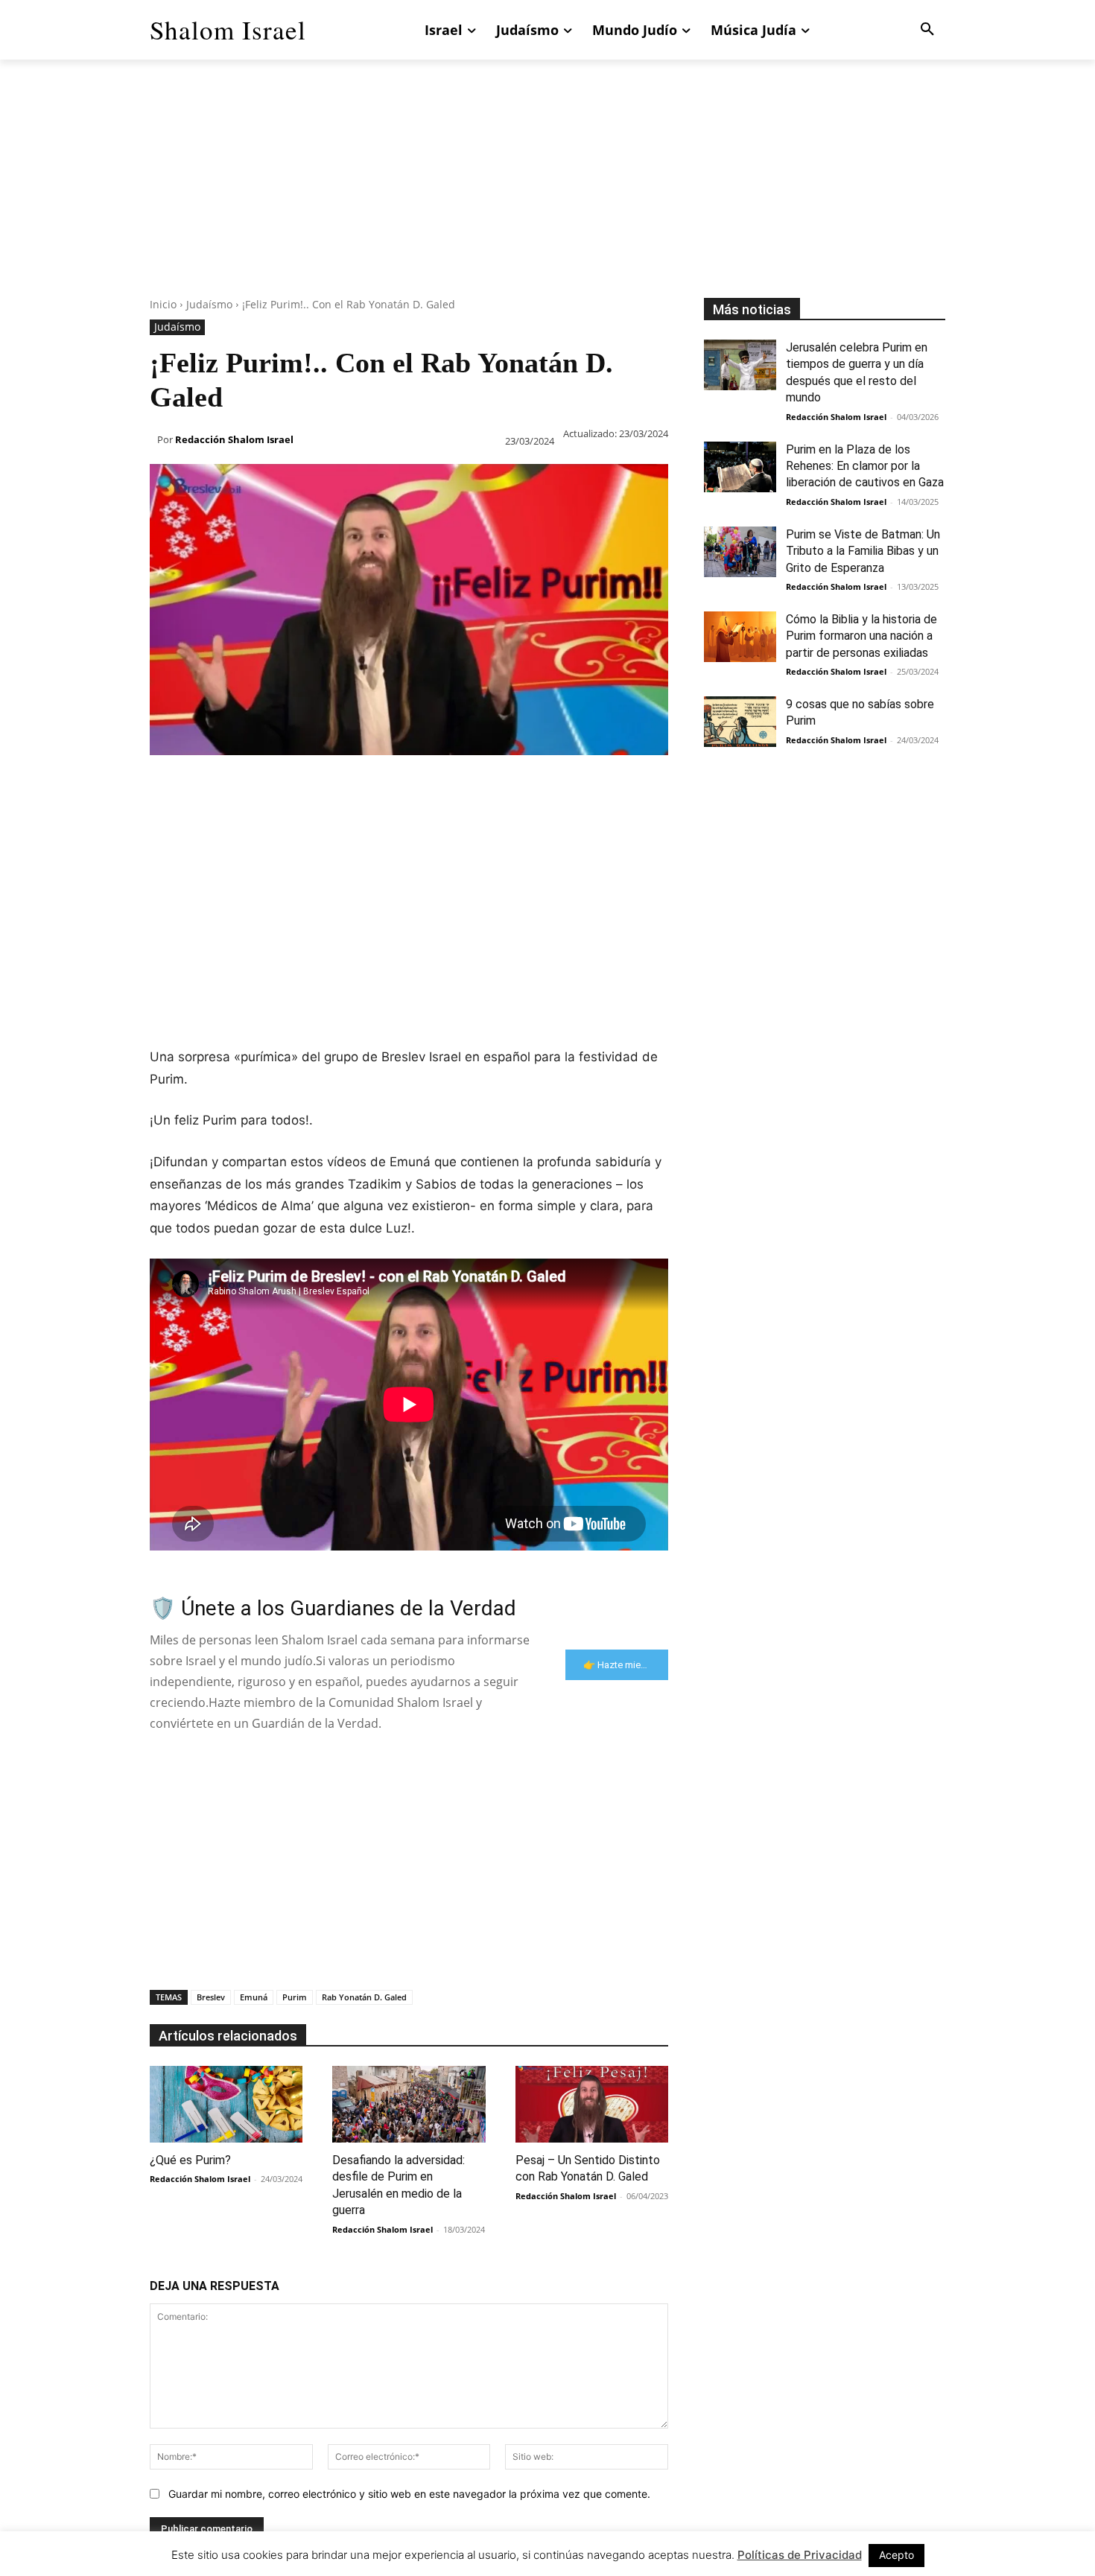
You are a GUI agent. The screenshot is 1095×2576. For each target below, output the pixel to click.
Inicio (163, 304)
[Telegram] (404, 785)
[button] (927, 30)
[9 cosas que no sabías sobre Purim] (740, 722)
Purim (295, 1997)
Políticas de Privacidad (800, 2555)
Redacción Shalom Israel (234, 439)
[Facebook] (165, 785)
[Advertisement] (547, 194)
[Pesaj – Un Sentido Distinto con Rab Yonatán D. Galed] (592, 2104)
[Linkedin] (302, 785)
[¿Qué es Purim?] (226, 2104)
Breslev (211, 1997)
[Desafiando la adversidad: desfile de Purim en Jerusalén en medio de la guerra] (409, 2104)
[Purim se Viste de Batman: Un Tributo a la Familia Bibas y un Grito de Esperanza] (740, 552)
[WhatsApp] (267, 785)
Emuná (254, 1997)
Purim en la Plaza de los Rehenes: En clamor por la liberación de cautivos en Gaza (865, 466)
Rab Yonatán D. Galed (364, 1997)
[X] (199, 785)
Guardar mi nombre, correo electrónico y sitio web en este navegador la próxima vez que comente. (409, 2494)
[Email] (370, 785)
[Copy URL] (439, 785)
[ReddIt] (336, 785)
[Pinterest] (233, 785)
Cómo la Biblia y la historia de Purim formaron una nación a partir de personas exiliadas (861, 636)
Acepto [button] (896, 2555)
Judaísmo (209, 304)
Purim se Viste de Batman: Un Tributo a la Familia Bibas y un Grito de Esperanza (863, 551)
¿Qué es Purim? (190, 2160)
